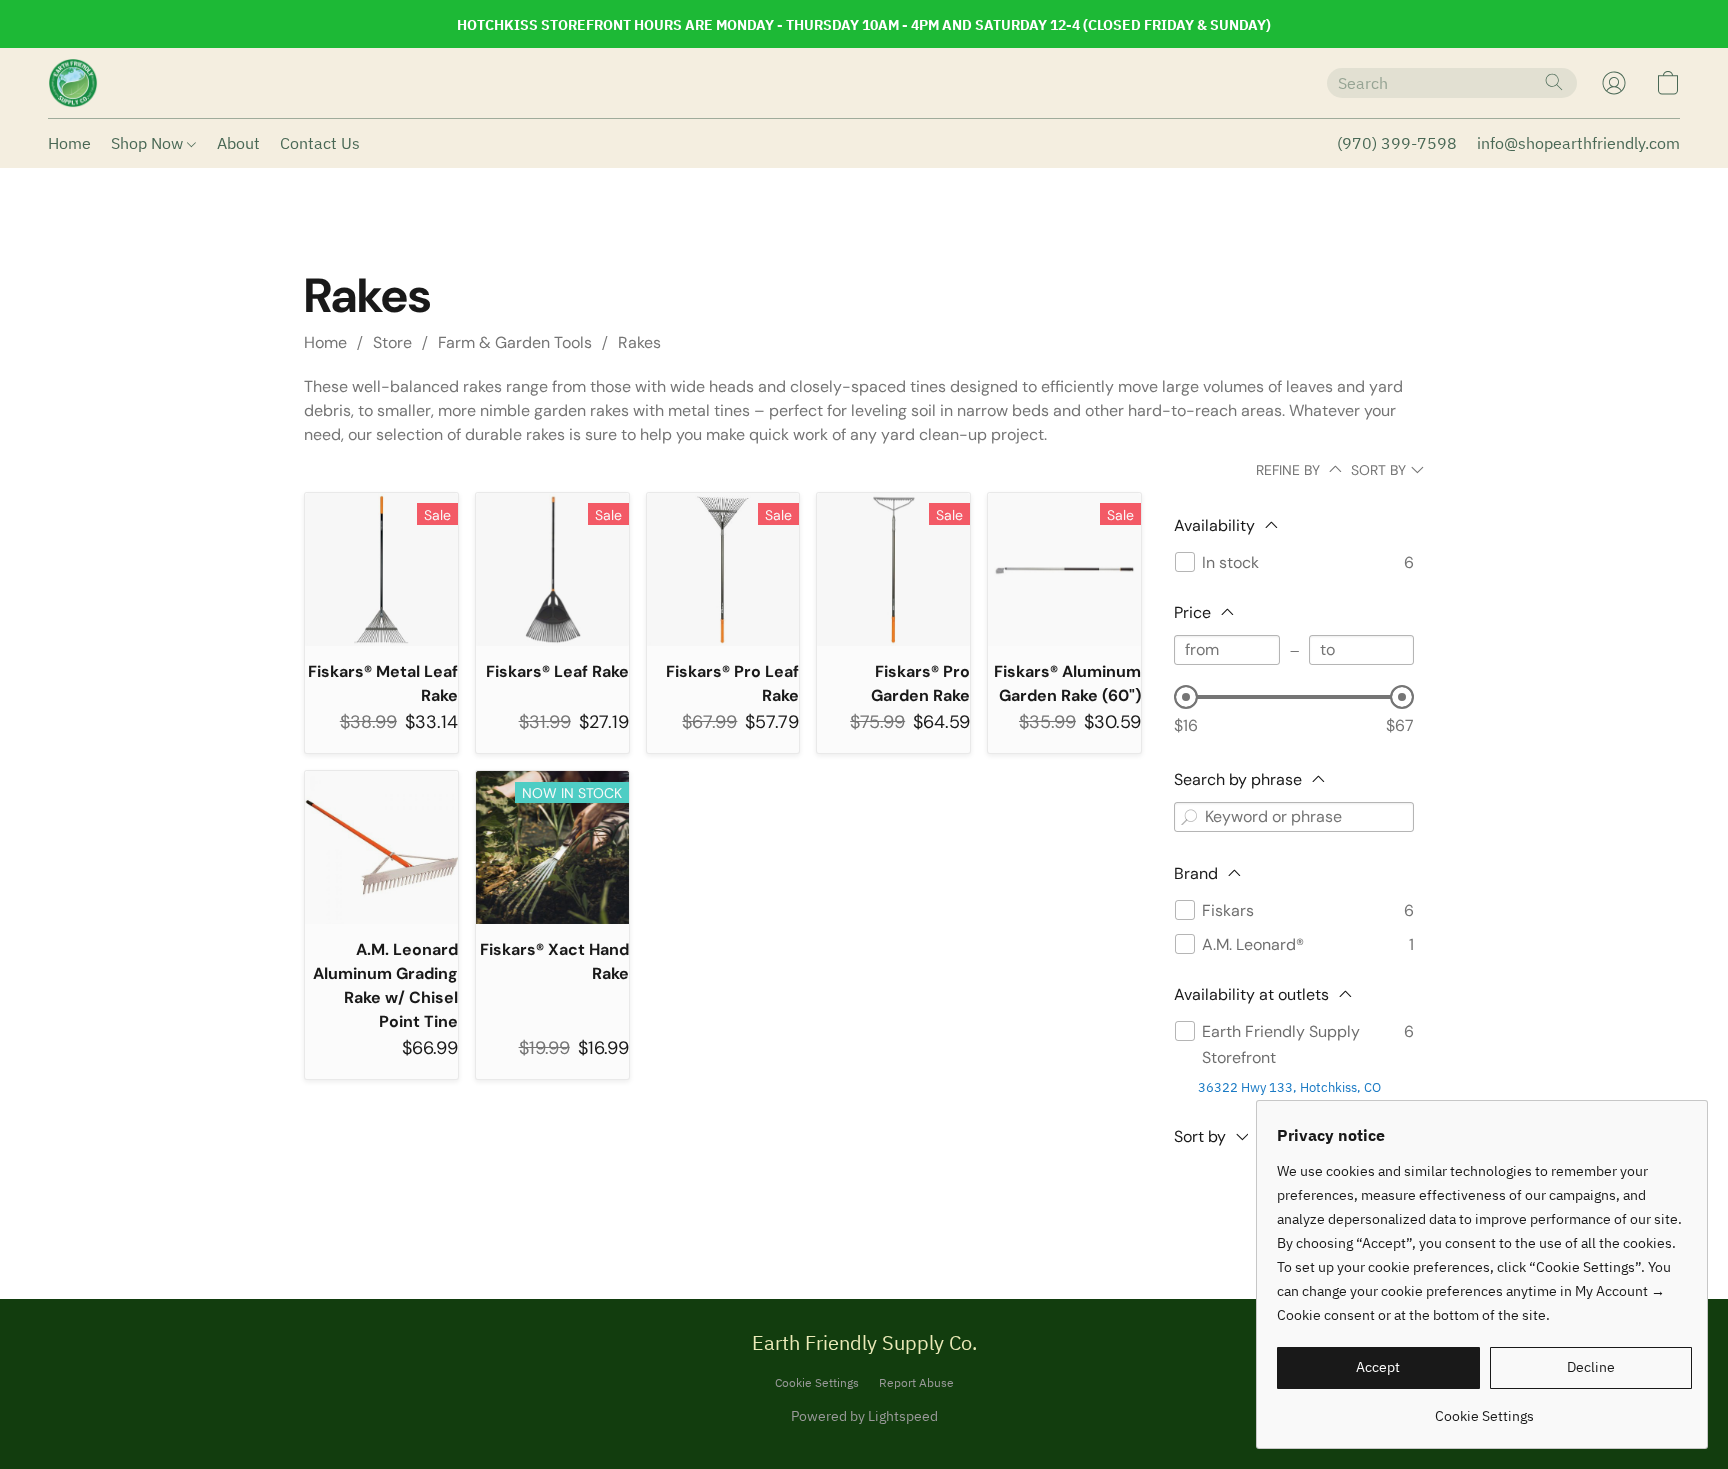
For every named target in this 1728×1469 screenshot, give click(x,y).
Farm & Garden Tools (515, 342)
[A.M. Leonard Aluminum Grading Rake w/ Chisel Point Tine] (381, 847)
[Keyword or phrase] (1189, 817)
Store (392, 342)
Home (69, 143)
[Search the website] (1554, 82)
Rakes (639, 342)
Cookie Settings (817, 1382)
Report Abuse (916, 1382)
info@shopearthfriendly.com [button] (1578, 143)
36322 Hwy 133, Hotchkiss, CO (1289, 1087)
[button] (73, 83)
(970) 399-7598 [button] (1397, 143)
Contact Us (320, 143)
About (238, 143)
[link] (1484, 1408)
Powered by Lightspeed (864, 1416)
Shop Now (149, 143)
